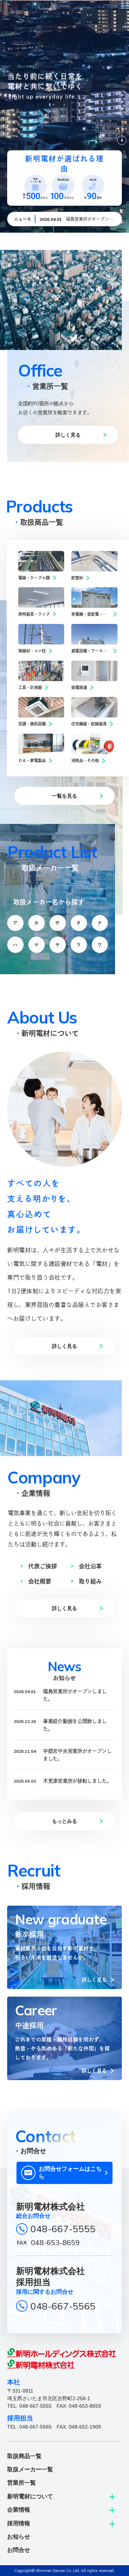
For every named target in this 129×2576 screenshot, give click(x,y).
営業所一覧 (21, 2483)
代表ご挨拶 (43, 1566)
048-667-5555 (63, 2229)
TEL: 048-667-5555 (29, 2406)
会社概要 (40, 1581)
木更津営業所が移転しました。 (77, 1781)
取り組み (90, 1581)
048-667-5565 (63, 2306)
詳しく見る (68, 435)
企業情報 (19, 2510)
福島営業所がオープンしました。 (75, 1695)
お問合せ (19, 2550)
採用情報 (19, 2523)
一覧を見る (64, 796)
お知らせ (19, 2537)
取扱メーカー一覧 (30, 2469)
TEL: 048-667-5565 (29, 2427)
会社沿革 (90, 1566)
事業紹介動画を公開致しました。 (75, 1725)
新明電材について (30, 2496)
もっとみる (64, 1821)
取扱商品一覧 (24, 2456)
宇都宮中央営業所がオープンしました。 (77, 1755)
